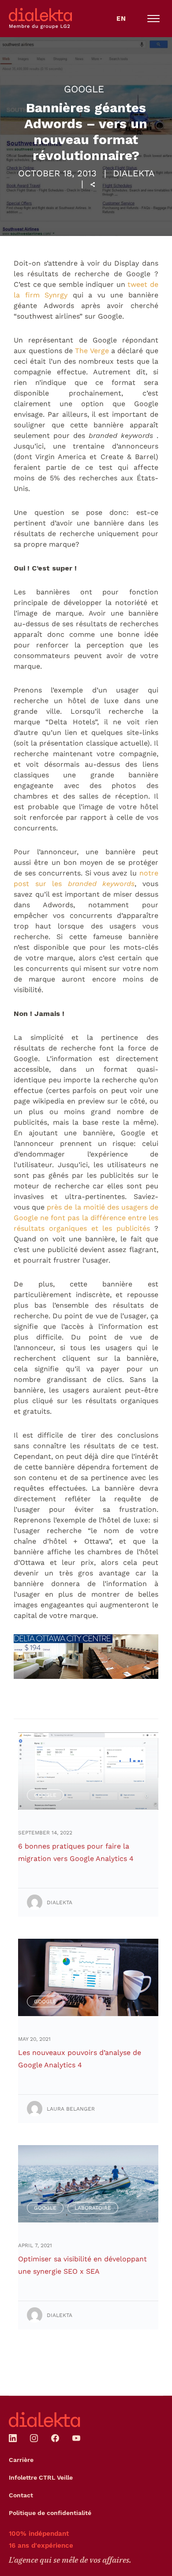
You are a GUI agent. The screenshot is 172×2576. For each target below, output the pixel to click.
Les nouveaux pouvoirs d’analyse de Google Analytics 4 (80, 2059)
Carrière (21, 2460)
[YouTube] (76, 2438)
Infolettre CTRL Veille (41, 2477)
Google (84, 89)
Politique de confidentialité (50, 2513)
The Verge (92, 351)
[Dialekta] (45, 2420)
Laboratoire (93, 2208)
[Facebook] (55, 2438)
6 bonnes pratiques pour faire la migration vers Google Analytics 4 (76, 1852)
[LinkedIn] (13, 2438)
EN (121, 19)
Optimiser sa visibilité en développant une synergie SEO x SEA (82, 2265)
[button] (153, 19)
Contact (21, 2495)
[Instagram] (34, 2438)
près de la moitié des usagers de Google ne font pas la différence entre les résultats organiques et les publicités (86, 1218)
